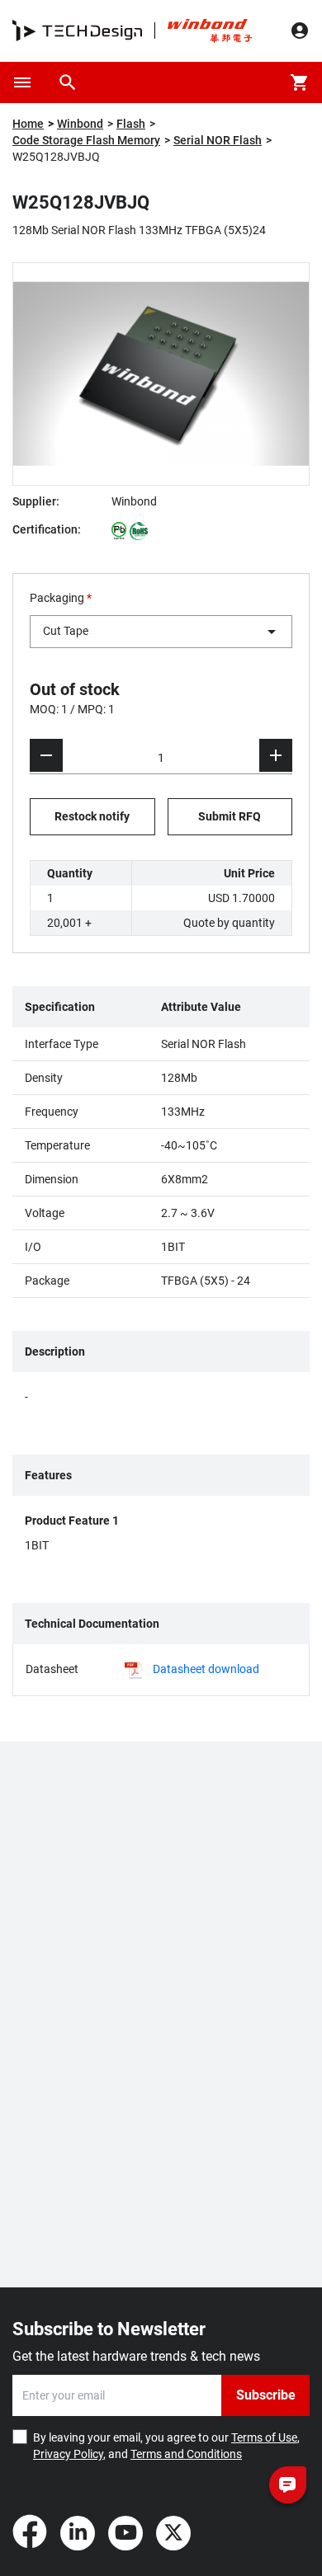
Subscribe (266, 2395)
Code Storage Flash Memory (86, 140)
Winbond (80, 124)
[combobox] (161, 632)
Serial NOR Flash (218, 140)
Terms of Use (264, 2437)
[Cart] (300, 82)
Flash (131, 124)
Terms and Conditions (186, 2454)
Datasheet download (206, 1669)
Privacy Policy (68, 2454)
